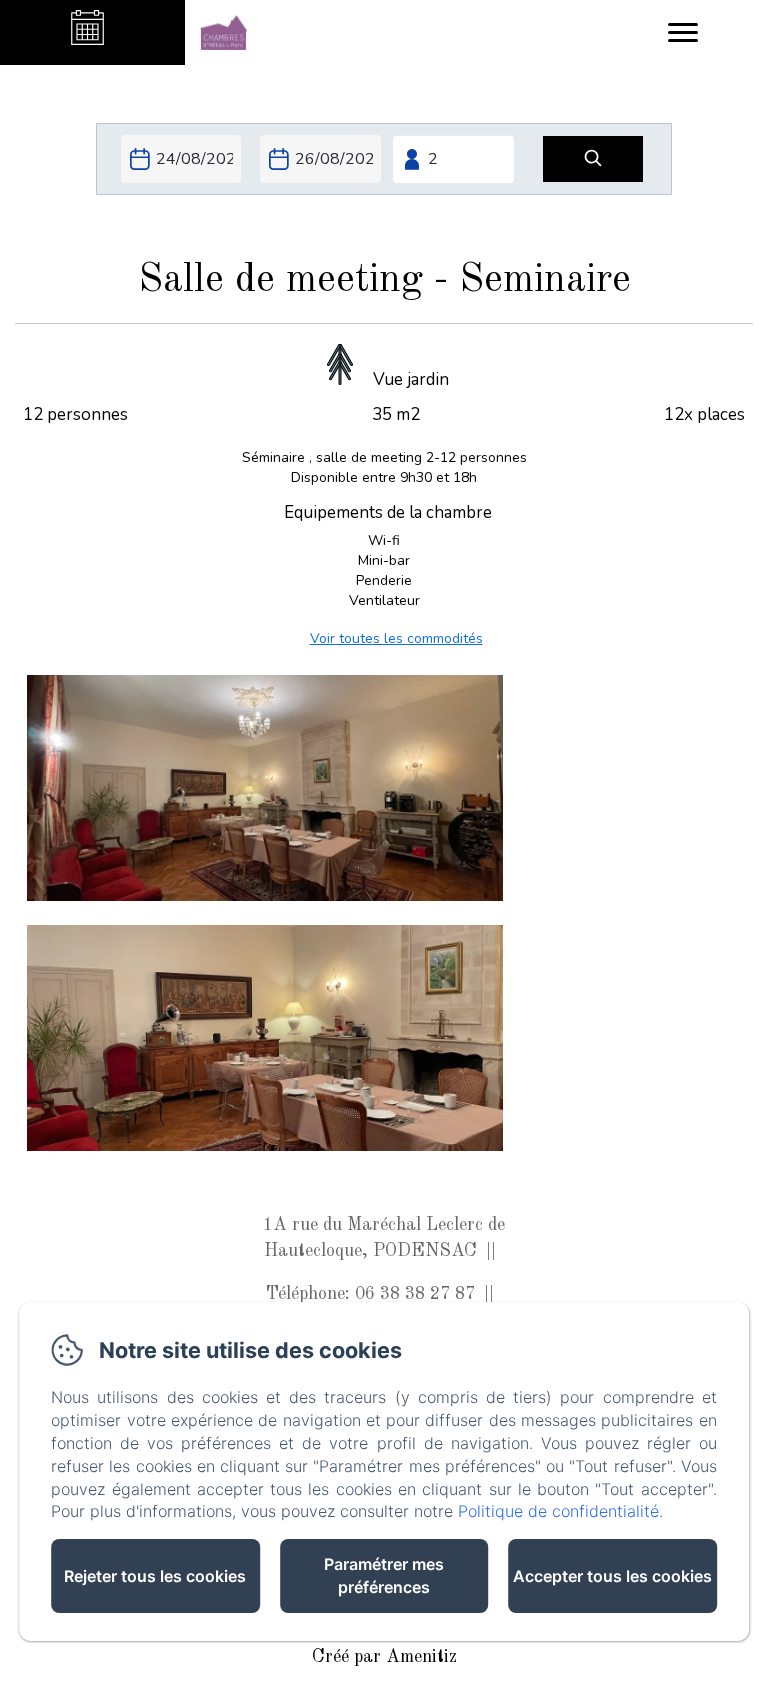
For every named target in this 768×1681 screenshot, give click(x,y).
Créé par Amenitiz (384, 1657)
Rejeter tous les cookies (155, 1576)
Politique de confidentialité (558, 1511)
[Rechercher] (593, 159)
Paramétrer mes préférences (384, 1575)
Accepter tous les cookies (612, 1576)
